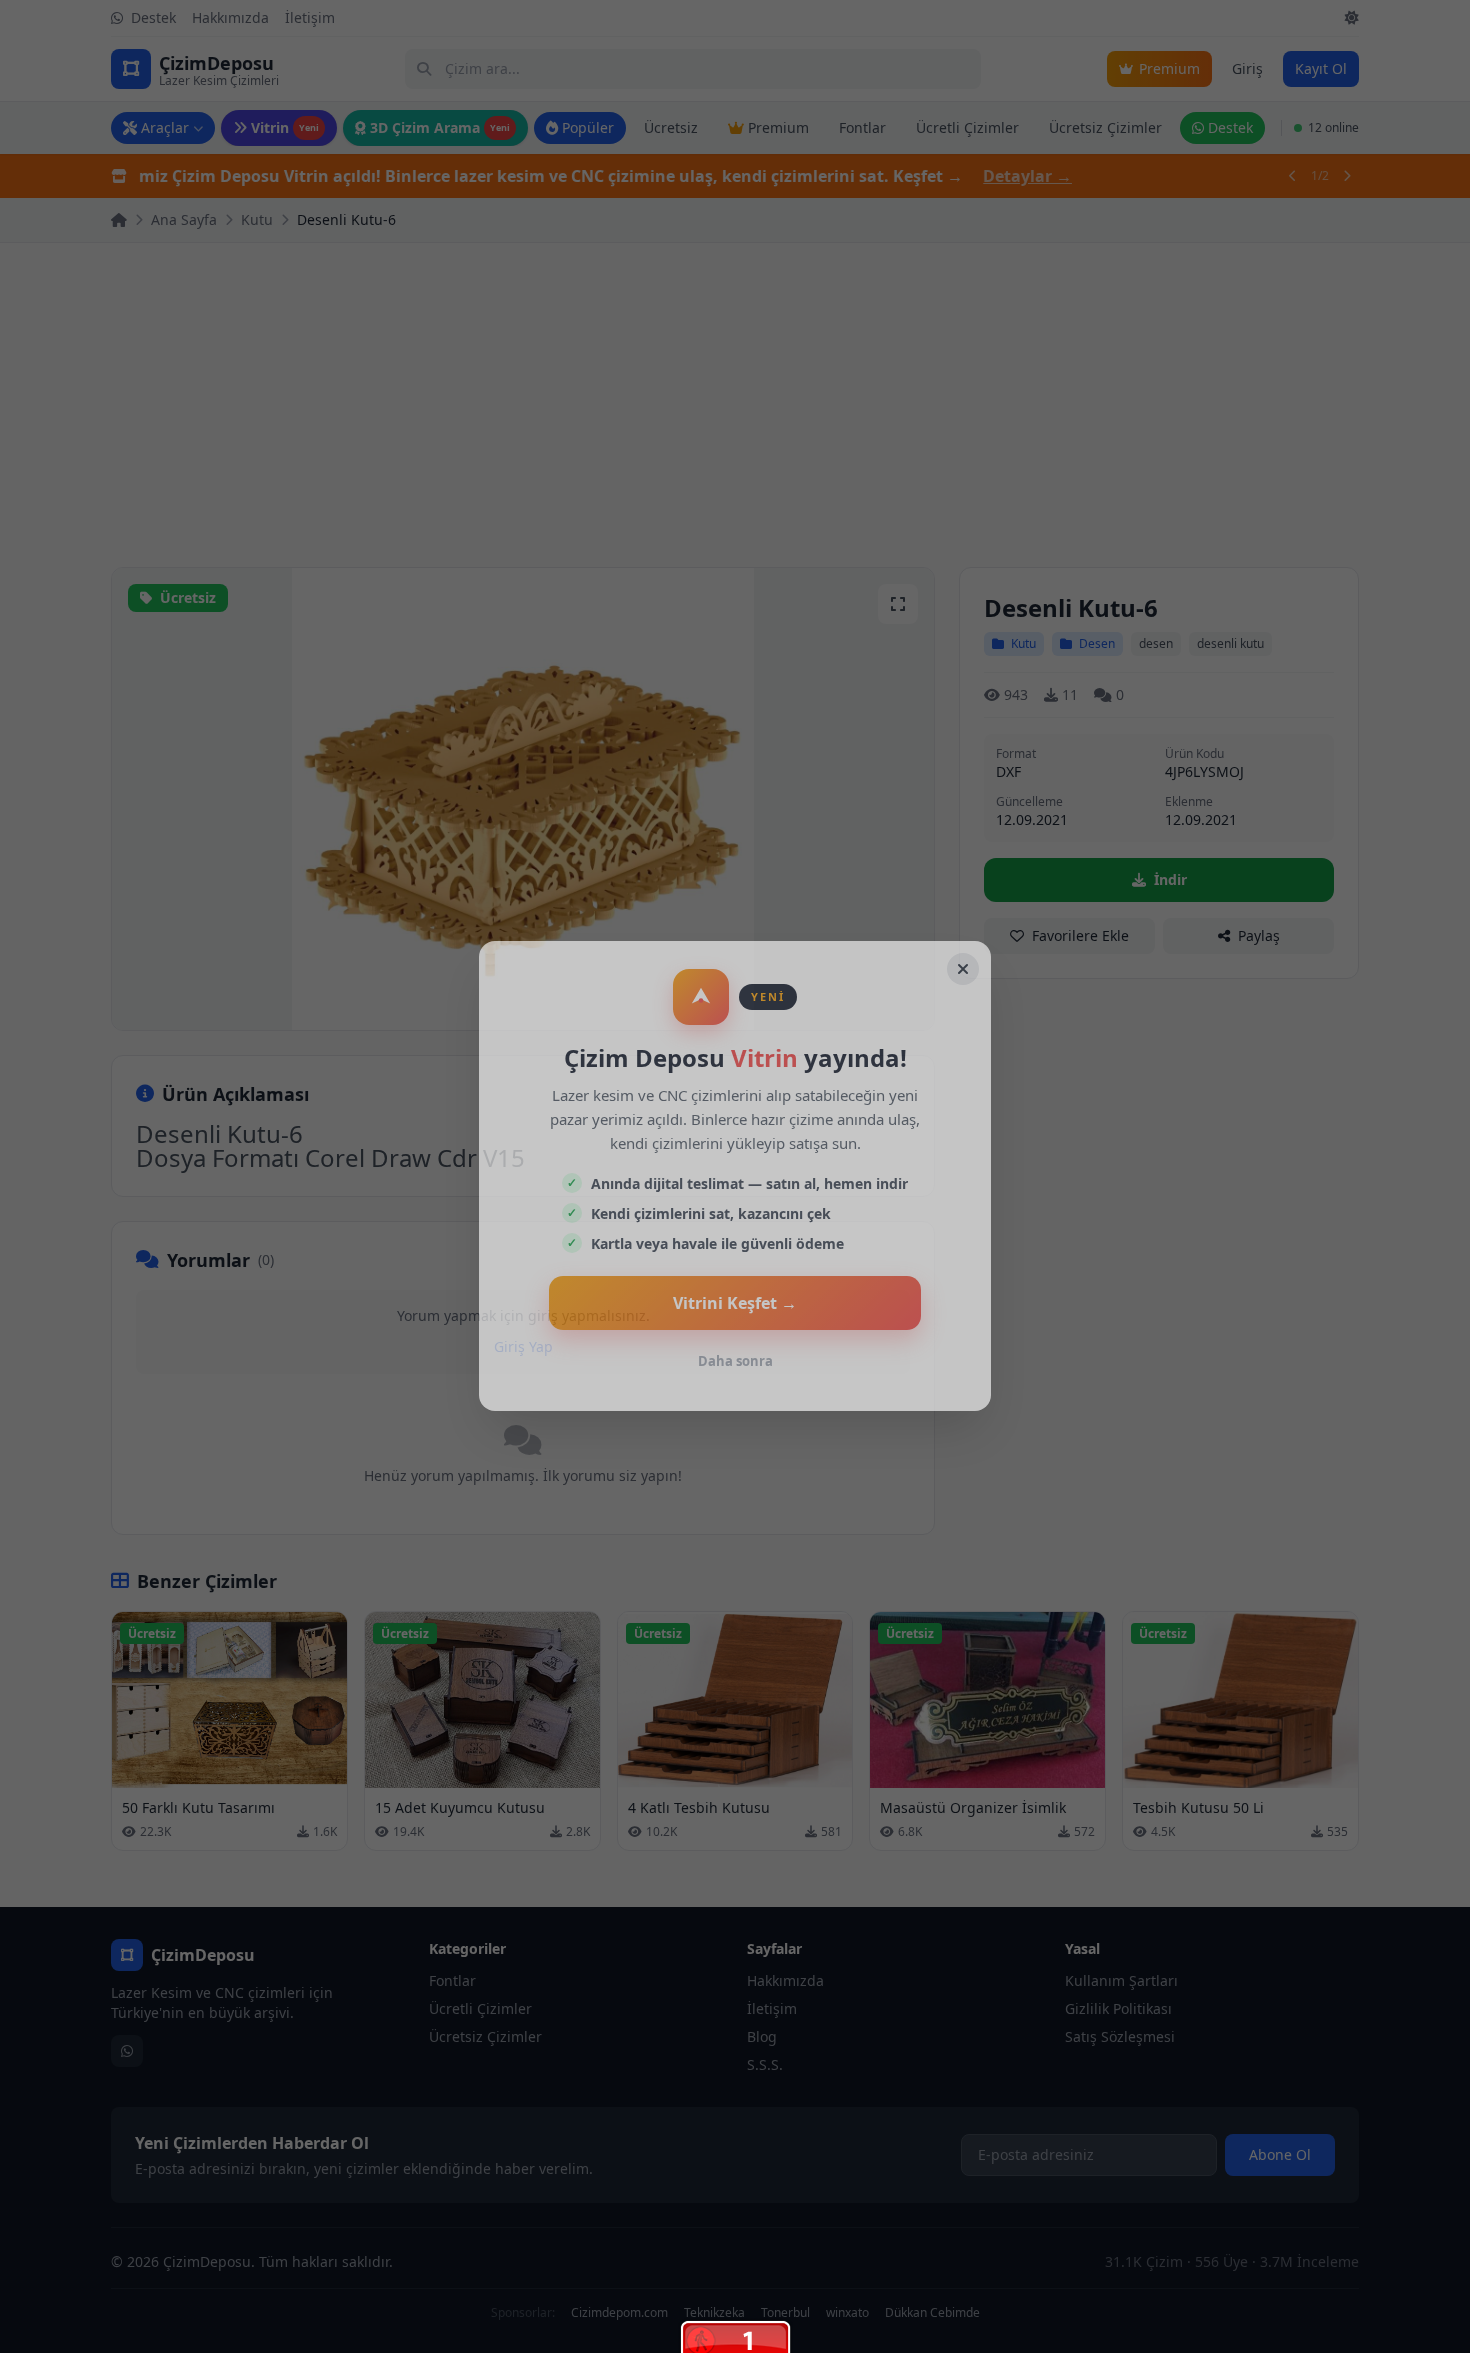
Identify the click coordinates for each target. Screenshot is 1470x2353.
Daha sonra (735, 1361)
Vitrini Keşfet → (735, 1303)
